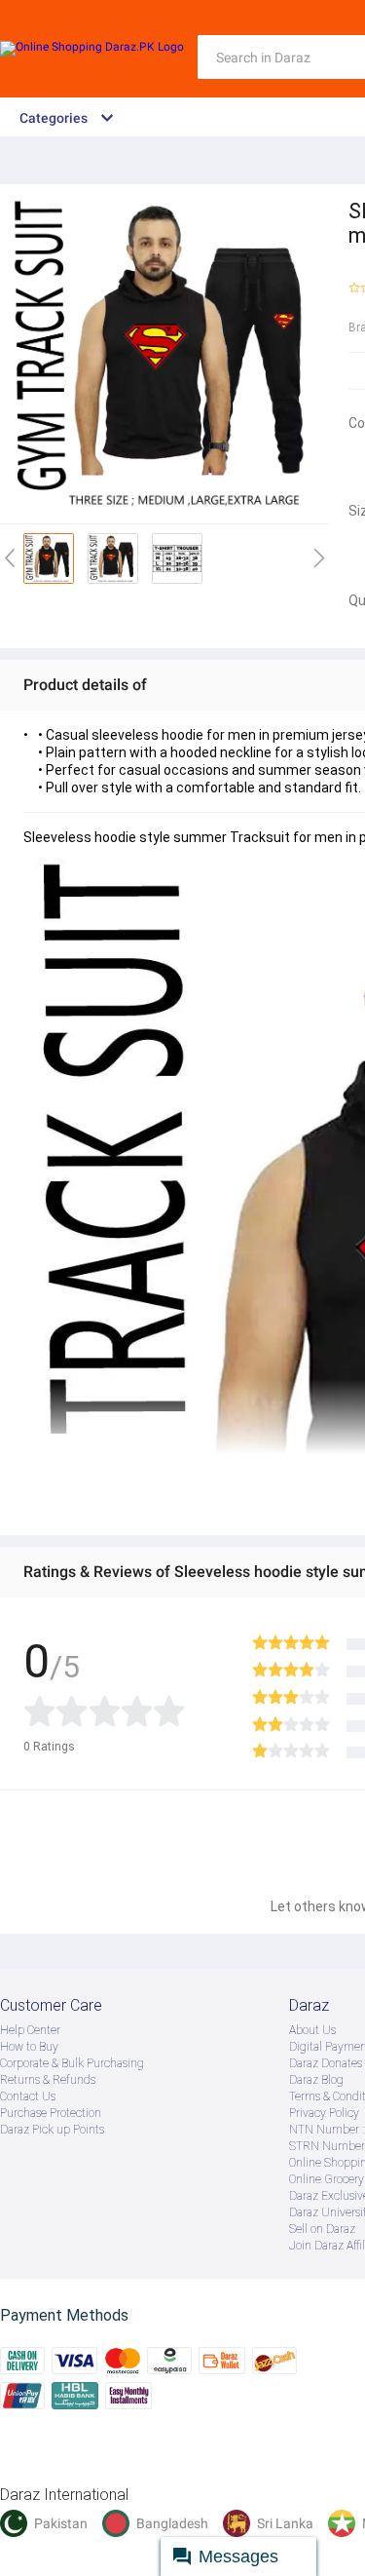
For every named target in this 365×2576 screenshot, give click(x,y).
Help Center (30, 2030)
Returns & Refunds (48, 2080)
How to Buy (29, 2047)
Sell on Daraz (322, 2229)
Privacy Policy (324, 2113)
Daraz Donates (326, 2063)
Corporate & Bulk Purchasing (72, 2063)
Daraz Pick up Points (52, 2130)
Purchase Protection (51, 2113)
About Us (312, 2030)
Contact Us (28, 2096)
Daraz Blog (316, 2080)
